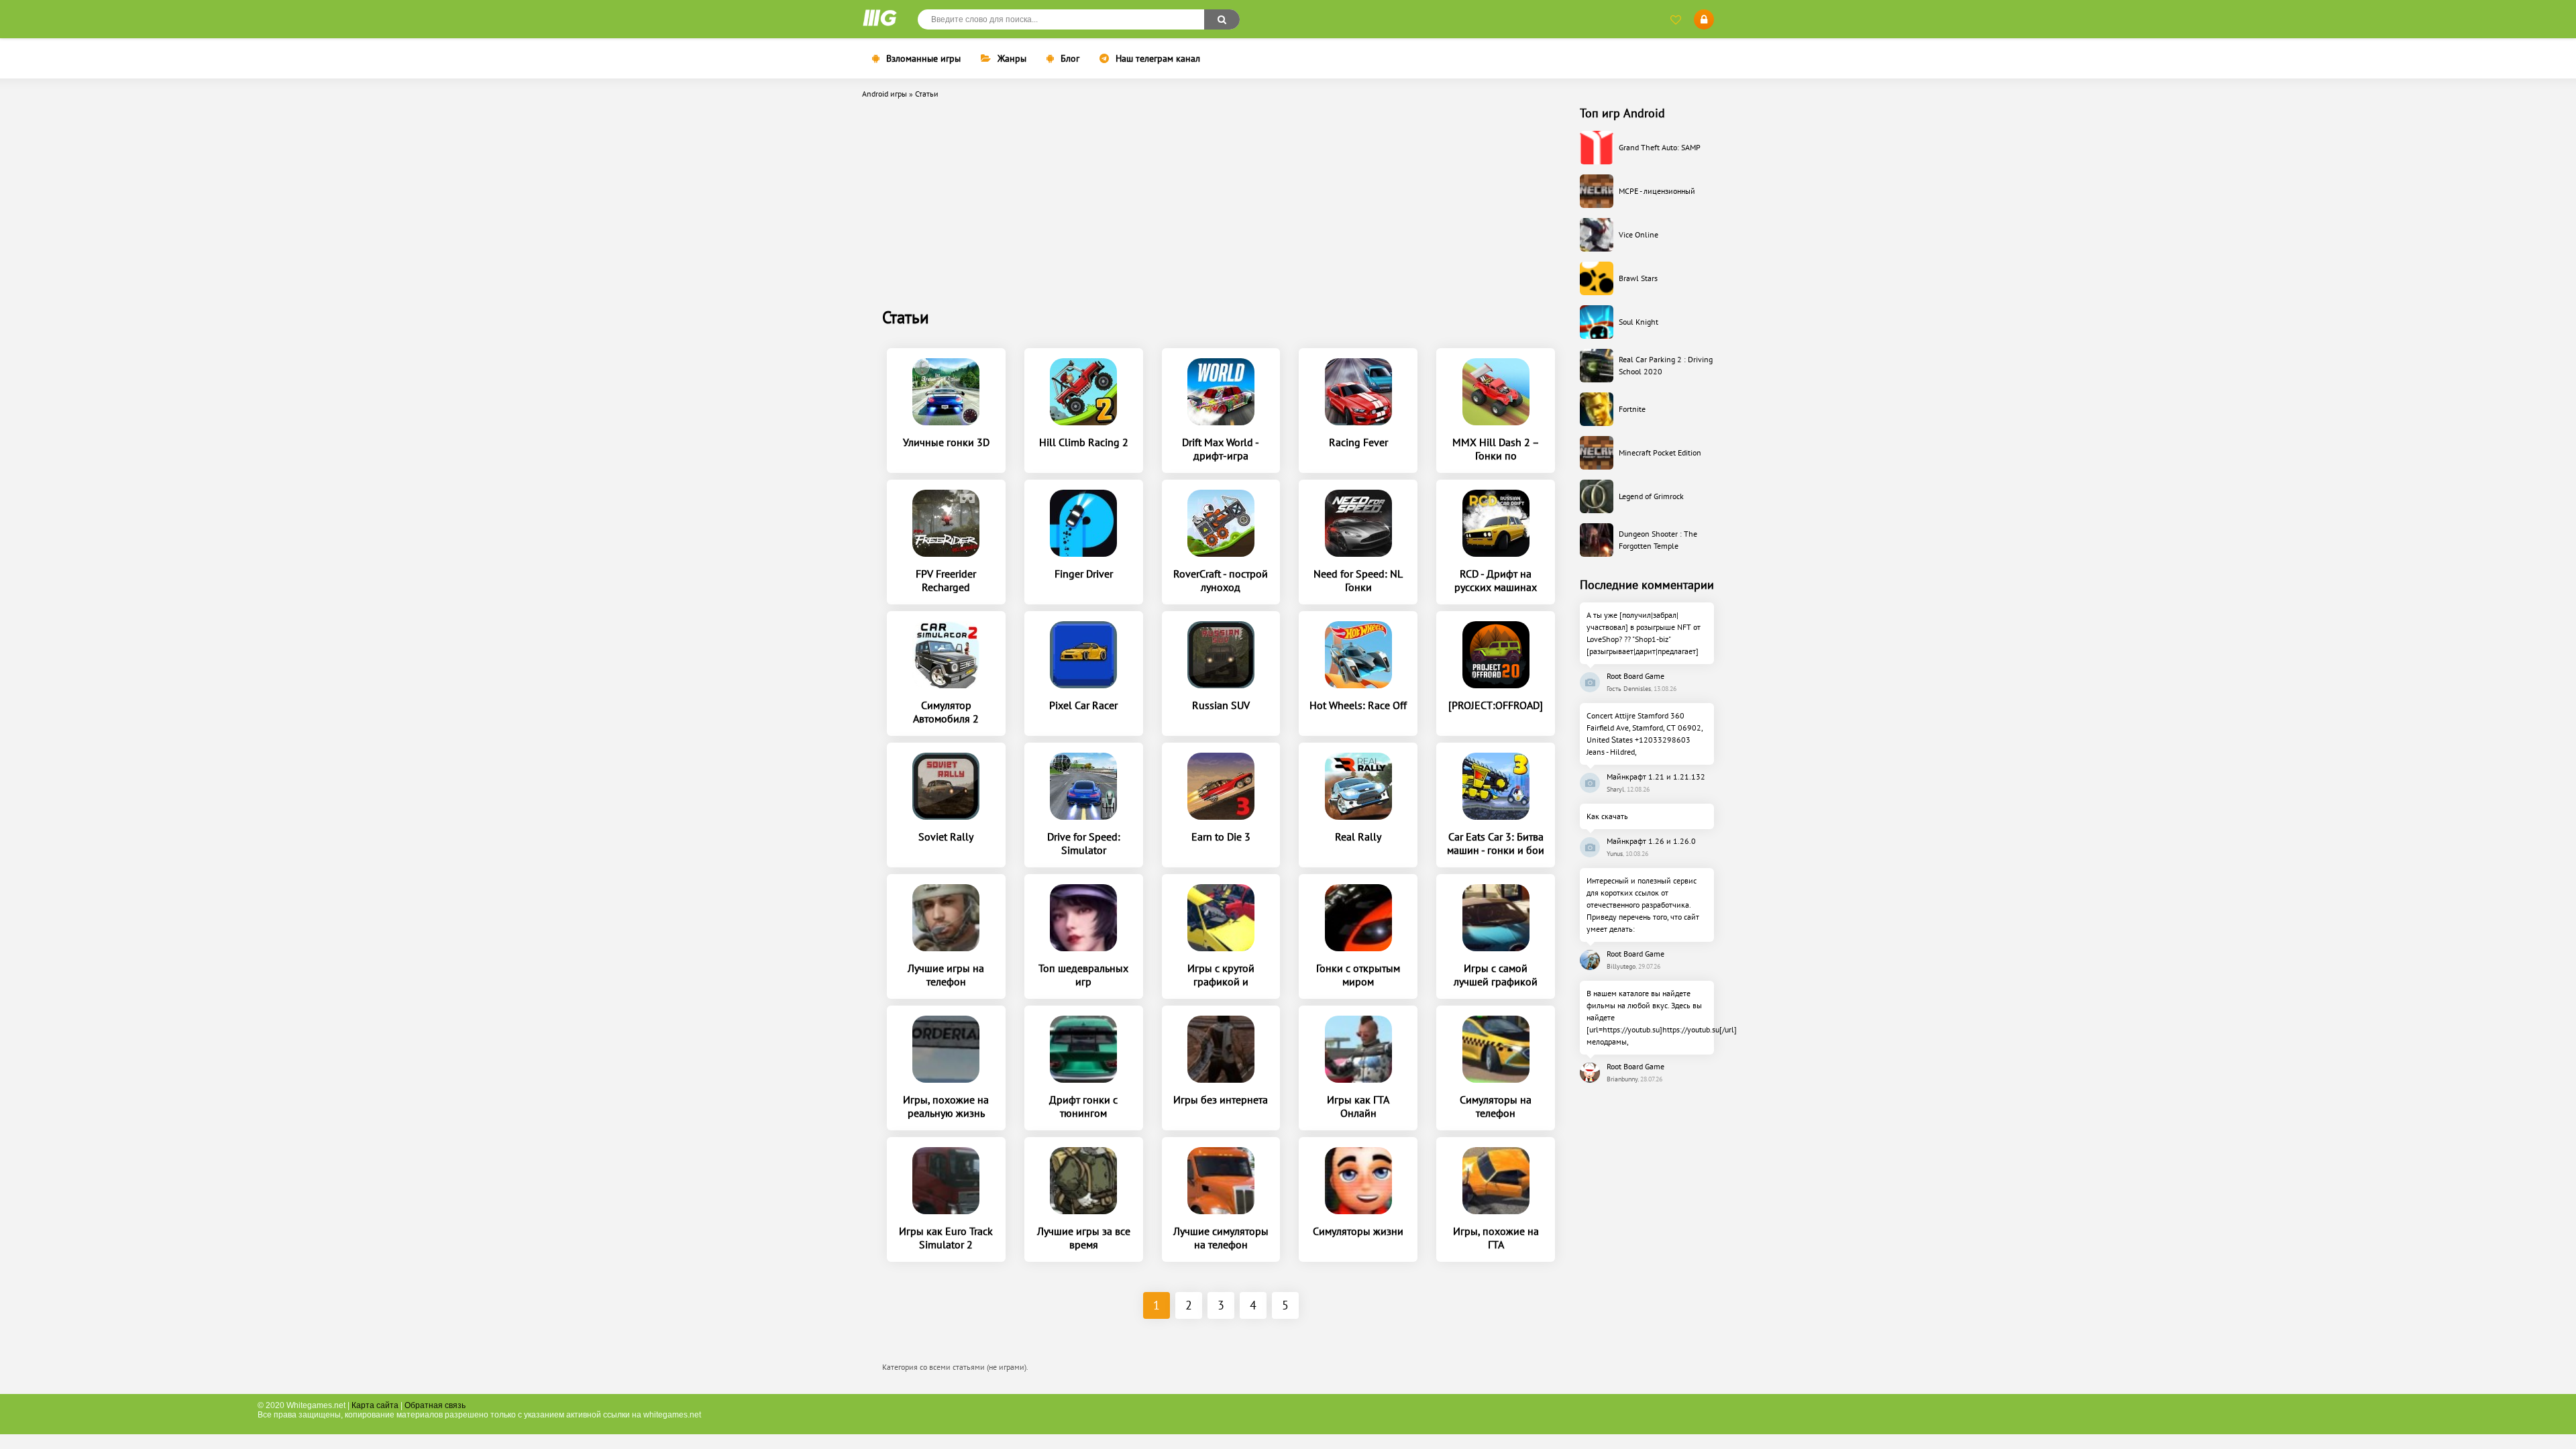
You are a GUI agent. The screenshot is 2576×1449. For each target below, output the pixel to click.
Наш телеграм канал (1158, 58)
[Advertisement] (1221, 206)
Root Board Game (1635, 676)
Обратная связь (435, 1405)
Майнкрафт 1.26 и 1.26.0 (1651, 841)
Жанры (1012, 58)
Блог (1070, 58)
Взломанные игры (923, 58)
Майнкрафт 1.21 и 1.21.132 (1656, 776)
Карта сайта (375, 1405)
